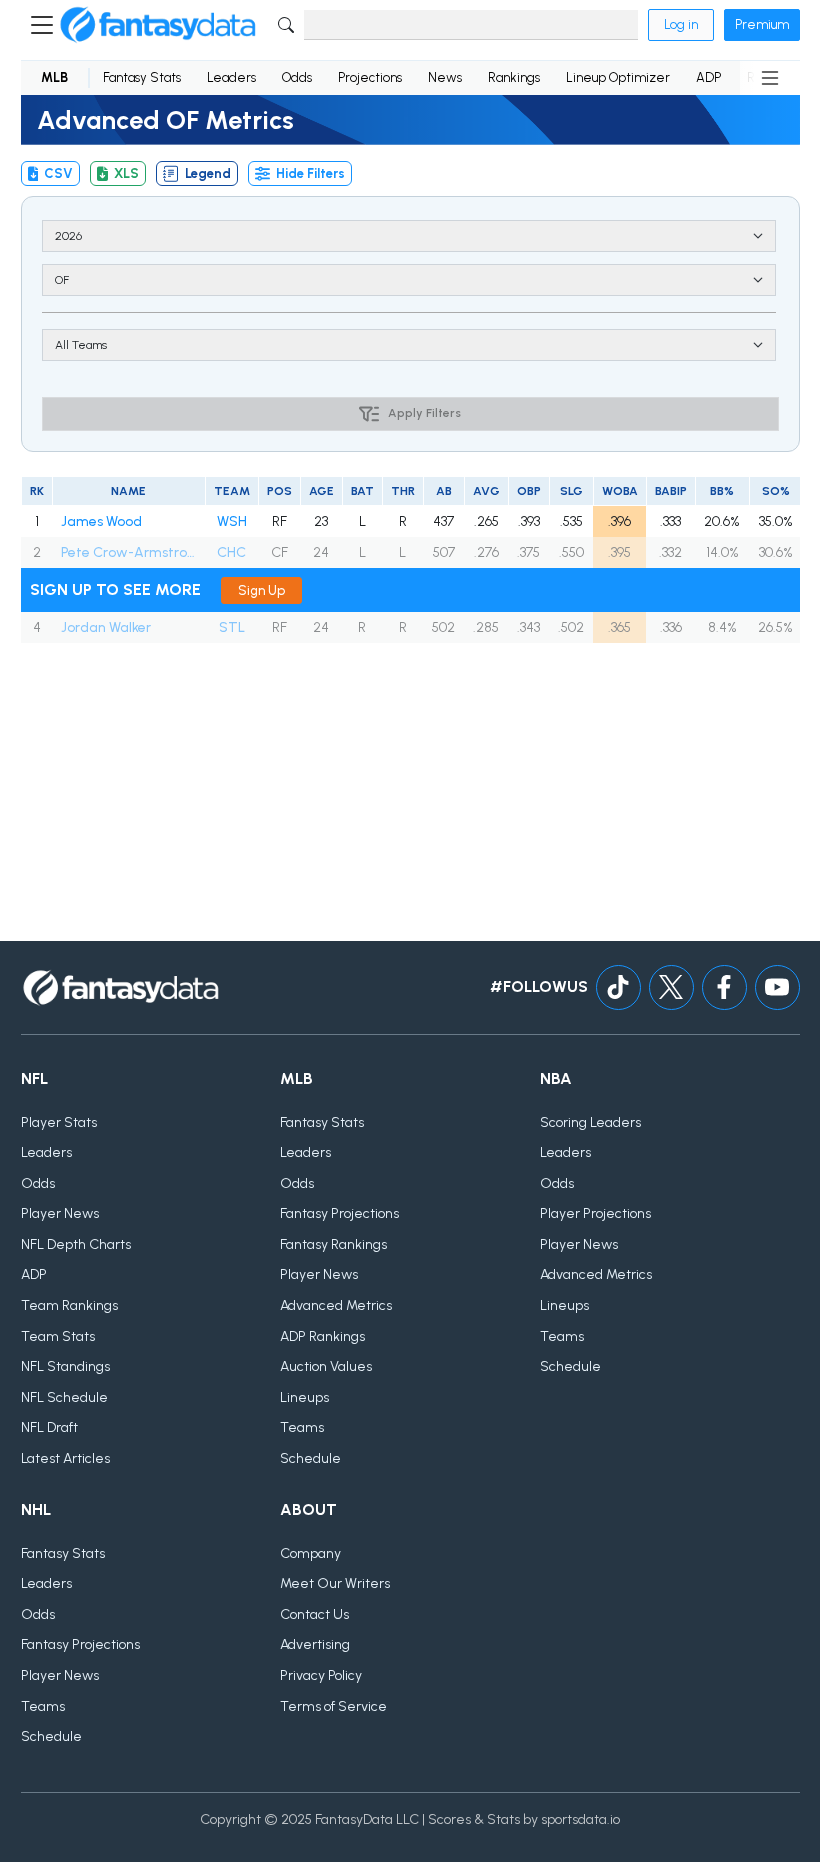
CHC (231, 552)
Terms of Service (333, 1706)
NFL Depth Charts (76, 1244)
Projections (370, 77)
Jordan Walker (106, 627)
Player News (60, 1213)
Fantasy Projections (339, 1213)
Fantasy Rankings (333, 1244)
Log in (681, 24)
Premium (762, 24)
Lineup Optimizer (618, 77)
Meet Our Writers (335, 1583)
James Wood (101, 521)
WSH (232, 521)
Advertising (315, 1644)
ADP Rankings (322, 1336)
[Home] (158, 25)
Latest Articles (65, 1458)
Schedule (310, 1458)
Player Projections (595, 1213)
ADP (708, 77)
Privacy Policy (321, 1675)
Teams (302, 1427)
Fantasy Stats (142, 77)
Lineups (304, 1397)
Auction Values (326, 1366)
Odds (297, 77)
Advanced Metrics (336, 1305)
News (445, 77)
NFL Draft (49, 1427)
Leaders (231, 77)
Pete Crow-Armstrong (128, 552)
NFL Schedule (64, 1397)
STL (232, 627)
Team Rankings (69, 1305)
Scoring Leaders (590, 1122)
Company (310, 1553)
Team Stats (58, 1336)
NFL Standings (65, 1366)
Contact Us (314, 1614)
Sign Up (261, 590)
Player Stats (59, 1122)
